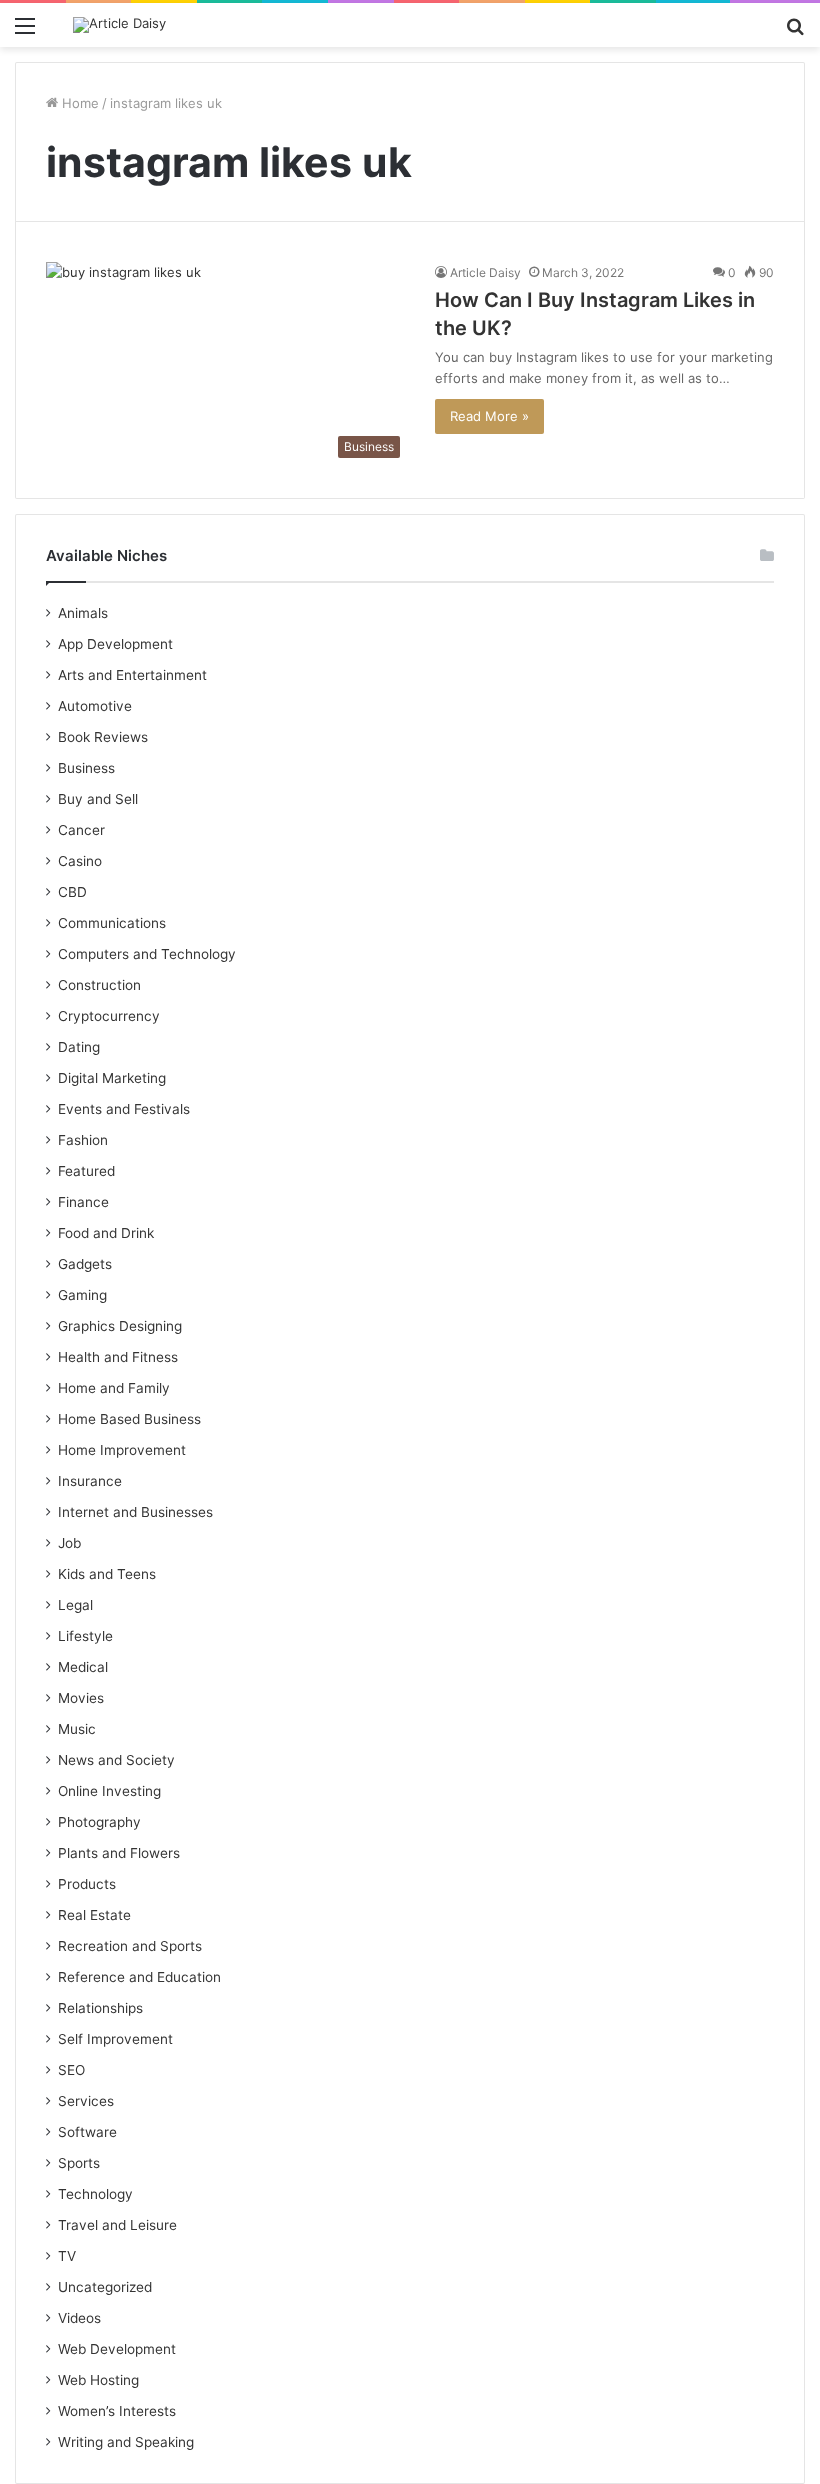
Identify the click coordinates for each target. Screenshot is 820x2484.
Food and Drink (106, 1233)
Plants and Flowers (119, 1853)
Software (87, 2132)
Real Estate (94, 1915)
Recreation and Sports (130, 1946)
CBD (72, 892)
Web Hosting (98, 2380)
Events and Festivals (124, 1109)
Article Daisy (485, 272)
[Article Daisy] (119, 25)
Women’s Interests (117, 2411)
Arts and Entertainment (132, 675)
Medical (83, 1667)
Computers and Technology (147, 954)
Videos (79, 2318)
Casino (80, 861)
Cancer (81, 830)
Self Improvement (115, 2039)
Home (78, 103)
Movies (81, 1698)
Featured (86, 1171)
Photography (99, 1822)
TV (67, 2256)
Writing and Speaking (126, 2442)
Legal (75, 1605)
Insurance (90, 1481)
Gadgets (85, 1264)
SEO (71, 2070)
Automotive (95, 706)
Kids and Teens (107, 1574)
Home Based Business (129, 1419)
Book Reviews (103, 737)
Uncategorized (105, 2287)
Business (86, 768)
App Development (115, 644)
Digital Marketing (112, 1078)
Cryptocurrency (109, 1016)
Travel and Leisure (117, 2225)
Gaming (82, 1295)
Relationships (100, 2008)
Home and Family (114, 1388)
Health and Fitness (118, 1357)
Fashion (83, 1140)
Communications (112, 923)
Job (69, 1543)
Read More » (489, 416)
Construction (99, 985)
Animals (83, 613)
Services (86, 2101)
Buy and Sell (98, 799)
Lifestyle (85, 1636)
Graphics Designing (120, 1326)
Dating (79, 1047)
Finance (83, 1202)
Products (87, 1884)
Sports (79, 2163)
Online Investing (109, 1791)
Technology (95, 2194)
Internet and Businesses (135, 1512)
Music (77, 1729)
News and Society (116, 1760)
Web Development (117, 2349)
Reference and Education (139, 1977)
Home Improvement (122, 1450)
